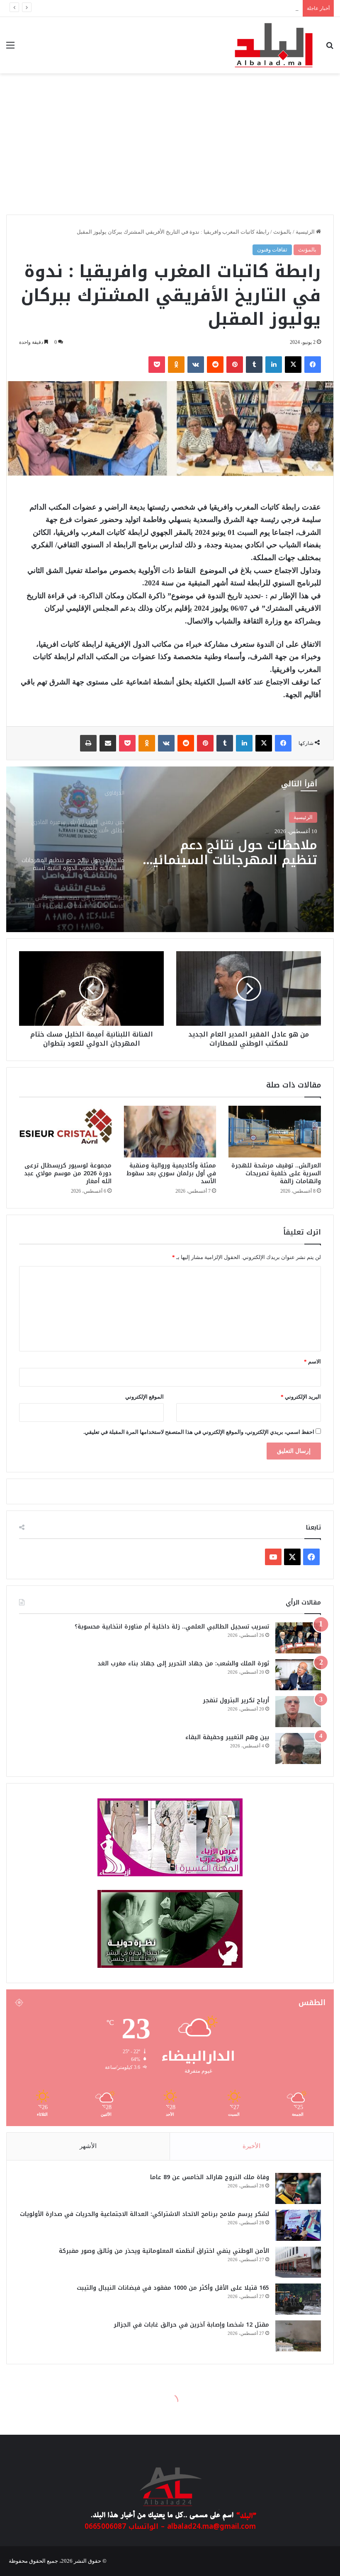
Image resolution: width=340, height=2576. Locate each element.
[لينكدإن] (274, 365)
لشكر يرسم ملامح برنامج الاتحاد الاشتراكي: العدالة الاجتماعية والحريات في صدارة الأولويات (144, 2214)
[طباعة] (88, 743)
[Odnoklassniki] (176, 365)
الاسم (312, 1362)
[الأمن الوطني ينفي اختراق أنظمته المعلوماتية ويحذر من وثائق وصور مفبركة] (298, 2262)
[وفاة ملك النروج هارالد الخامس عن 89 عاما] (298, 2188)
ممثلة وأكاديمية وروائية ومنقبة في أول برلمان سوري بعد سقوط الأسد (171, 1173)
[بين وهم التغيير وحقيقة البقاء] (298, 1748)
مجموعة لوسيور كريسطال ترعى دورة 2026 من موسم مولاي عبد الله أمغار (68, 1173)
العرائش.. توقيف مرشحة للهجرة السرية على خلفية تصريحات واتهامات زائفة (276, 1173)
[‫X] (293, 365)
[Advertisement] (170, 148)
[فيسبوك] (313, 365)
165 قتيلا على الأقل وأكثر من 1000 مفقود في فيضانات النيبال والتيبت (173, 2288)
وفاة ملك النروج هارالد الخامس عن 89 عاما (210, 2177)
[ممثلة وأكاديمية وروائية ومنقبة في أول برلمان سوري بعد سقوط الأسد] (170, 1132)
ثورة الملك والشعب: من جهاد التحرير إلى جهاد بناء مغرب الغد (183, 1664)
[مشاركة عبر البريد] (108, 743)
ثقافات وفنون (272, 250)
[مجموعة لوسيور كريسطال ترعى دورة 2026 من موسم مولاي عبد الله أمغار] (65, 1132)
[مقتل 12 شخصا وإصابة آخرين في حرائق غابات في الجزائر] (298, 2336)
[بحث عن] (330, 48)
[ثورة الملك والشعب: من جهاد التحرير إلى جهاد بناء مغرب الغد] (298, 1675)
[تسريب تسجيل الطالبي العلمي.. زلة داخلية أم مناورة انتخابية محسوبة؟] (298, 1638)
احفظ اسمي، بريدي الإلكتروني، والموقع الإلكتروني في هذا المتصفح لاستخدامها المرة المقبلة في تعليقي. (199, 1432)
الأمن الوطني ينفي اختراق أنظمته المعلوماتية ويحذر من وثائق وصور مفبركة (215, 8)
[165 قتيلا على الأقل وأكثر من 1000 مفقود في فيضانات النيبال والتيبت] (298, 2299)
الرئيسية (306, 232)
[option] (170, 849)
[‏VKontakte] (196, 365)
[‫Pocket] (157, 365)
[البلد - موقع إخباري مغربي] (274, 45)
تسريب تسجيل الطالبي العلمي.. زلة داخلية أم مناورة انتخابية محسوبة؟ (172, 1627)
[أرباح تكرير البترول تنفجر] (298, 1712)
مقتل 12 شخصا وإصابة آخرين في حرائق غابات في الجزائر (191, 2325)
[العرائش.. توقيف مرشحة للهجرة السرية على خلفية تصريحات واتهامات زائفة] (275, 1132)
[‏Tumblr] (254, 365)
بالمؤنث (282, 232)
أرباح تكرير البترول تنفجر (236, 1700)
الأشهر (88, 2146)
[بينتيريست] (235, 365)
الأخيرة (251, 2146)
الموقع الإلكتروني (144, 1397)
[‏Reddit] (215, 365)
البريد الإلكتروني (301, 1397)
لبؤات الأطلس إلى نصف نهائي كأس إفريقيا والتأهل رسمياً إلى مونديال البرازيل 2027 (234, 855)
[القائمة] (10, 48)
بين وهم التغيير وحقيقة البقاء (227, 1737)
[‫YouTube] (273, 1557)
